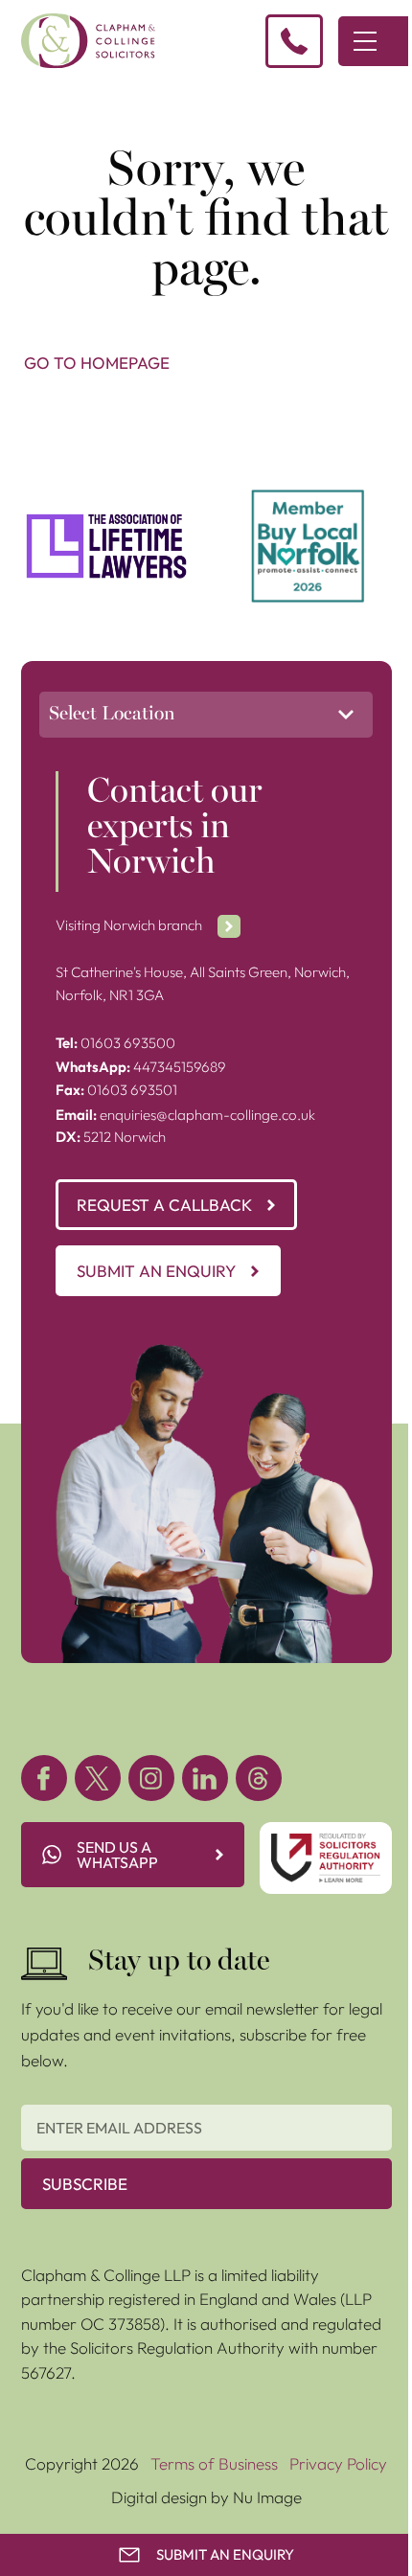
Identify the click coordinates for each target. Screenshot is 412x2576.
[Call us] (294, 41)
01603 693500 (115, 1043)
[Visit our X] (98, 1778)
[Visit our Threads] (259, 1778)
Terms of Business (214, 2463)
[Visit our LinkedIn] (205, 1778)
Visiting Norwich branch (129, 925)
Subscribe (85, 2184)
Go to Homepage (97, 363)
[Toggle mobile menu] (365, 41)
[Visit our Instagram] (151, 1778)
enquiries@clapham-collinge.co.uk (185, 1115)
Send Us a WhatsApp (117, 1855)
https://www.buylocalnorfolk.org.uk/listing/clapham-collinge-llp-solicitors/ (308, 513)
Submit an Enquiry (156, 1271)
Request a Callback (164, 1205)
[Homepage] (88, 41)
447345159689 (141, 1067)
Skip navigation (54, 103)
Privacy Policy (338, 2463)
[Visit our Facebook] (44, 1778)
